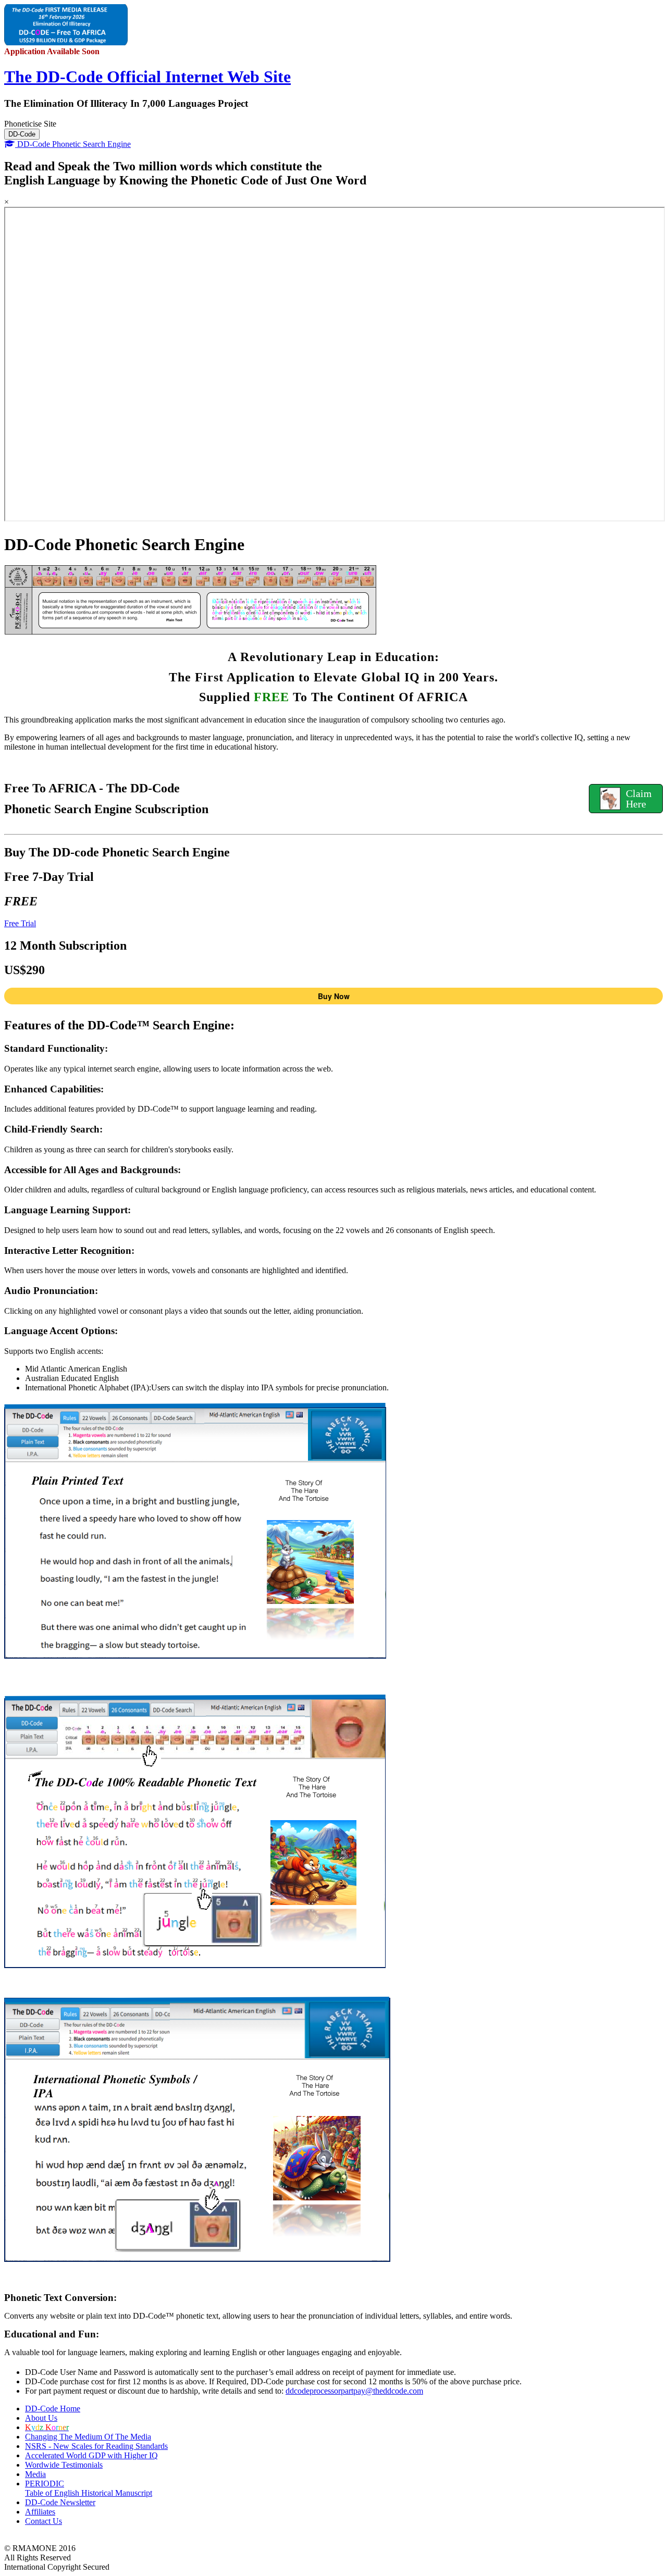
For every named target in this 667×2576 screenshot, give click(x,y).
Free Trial (20, 923)
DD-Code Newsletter (60, 2502)
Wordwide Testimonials (64, 2465)
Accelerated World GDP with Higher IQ (91, 2455)
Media (35, 2474)
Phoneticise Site (30, 124)
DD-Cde (22, 134)
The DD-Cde (147, 77)
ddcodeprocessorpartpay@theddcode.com (354, 2391)
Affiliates (40, 2512)
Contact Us (44, 2521)
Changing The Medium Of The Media (88, 2437)
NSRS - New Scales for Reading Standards (96, 2446)
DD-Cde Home (53, 2409)
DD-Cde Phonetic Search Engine (73, 144)
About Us (41, 2418)
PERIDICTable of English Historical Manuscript (89, 2488)
